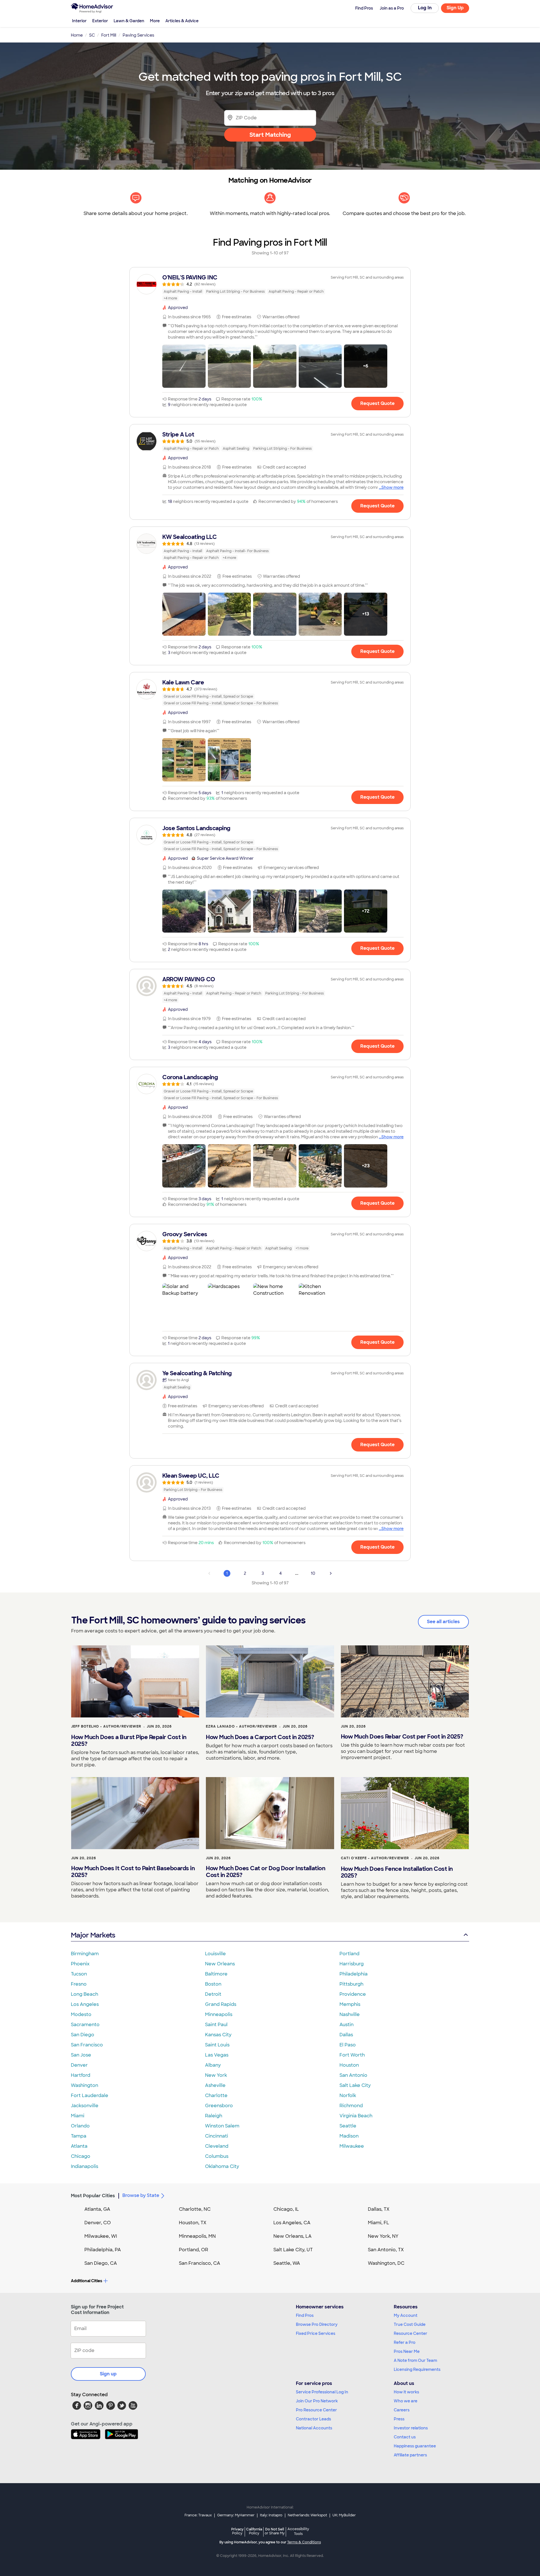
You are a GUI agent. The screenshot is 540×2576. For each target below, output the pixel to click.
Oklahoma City (222, 2166)
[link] (270, 288)
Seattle (348, 2126)
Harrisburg (352, 1964)
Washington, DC (386, 2263)
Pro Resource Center (316, 2410)
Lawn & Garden (129, 21)
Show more (392, 487)
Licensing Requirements (417, 2369)
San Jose (81, 2055)
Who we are (406, 2401)
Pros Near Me (407, 2351)
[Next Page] (331, 1573)
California (254, 2531)
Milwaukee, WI (101, 2236)
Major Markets (93, 1935)
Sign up (108, 2374)
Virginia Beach (356, 2116)
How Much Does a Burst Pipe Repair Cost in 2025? (129, 1741)
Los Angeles (85, 2004)
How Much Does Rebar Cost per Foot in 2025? (402, 1737)
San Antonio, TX (386, 2250)
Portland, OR (193, 2250)
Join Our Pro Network (317, 2401)
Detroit (213, 1994)
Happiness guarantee (415, 2446)
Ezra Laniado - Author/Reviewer (241, 1726)
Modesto (81, 2014)
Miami (78, 2116)
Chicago (81, 2156)
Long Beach (85, 1994)
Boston (213, 1984)
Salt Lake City (355, 2085)
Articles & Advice (182, 21)
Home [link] (77, 35)
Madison (349, 2136)
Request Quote (377, 403)
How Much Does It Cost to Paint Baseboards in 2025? (133, 1872)
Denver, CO (98, 2223)
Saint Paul (216, 2025)
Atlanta (79, 2146)
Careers (402, 2410)
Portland (349, 1954)
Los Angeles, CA (292, 2223)
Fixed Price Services (316, 2333)
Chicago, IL (286, 2209)
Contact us (405, 2437)
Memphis (350, 2004)
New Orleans (220, 1964)
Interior (79, 21)
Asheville (215, 2085)
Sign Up (455, 8)
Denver (79, 2065)
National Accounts (314, 2428)
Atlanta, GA (97, 2209)
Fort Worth (352, 2055)
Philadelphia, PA (103, 2250)
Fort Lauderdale (90, 2095)
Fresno (79, 1984)
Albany (213, 2065)
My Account (406, 2315)
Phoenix (80, 1964)
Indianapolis (85, 2166)
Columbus (217, 2156)
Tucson (79, 1974)
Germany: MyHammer (236, 2515)
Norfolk (348, 2095)
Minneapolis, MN (197, 2236)
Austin (346, 2025)
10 (313, 1573)
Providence (353, 1994)
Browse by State (141, 2195)
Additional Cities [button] (86, 2281)
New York (216, 2075)
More (155, 21)
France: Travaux (198, 2515)
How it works (406, 2392)
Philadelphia (354, 1974)
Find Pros (305, 2315)
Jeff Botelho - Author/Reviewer (106, 1726)
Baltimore (216, 1974)
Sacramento (85, 2025)
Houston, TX (193, 2223)
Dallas (346, 2035)
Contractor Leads (313, 2419)
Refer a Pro (405, 2342)
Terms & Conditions (304, 2542)
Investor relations (411, 2428)
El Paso (348, 2045)
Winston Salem (222, 2126)
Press (399, 2419)
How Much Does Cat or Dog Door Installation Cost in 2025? (265, 1872)
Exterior (100, 21)
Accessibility (298, 2532)
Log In (425, 8)
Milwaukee (352, 2146)
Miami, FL (379, 2223)
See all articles (443, 1622)
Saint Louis (217, 2045)
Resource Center (410, 2333)
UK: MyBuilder (344, 2515)
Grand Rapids (221, 2004)
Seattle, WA (287, 2263)
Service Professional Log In (322, 2392)
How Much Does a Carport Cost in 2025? (260, 1737)
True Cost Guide (410, 2324)
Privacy (237, 2531)
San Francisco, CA (200, 2263)
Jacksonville (85, 2106)
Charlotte (216, 2095)
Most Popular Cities (93, 2196)
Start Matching (270, 135)
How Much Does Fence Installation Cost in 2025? (397, 1872)
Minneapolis (219, 2014)
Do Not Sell (275, 2531)
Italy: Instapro (271, 2515)
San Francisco (87, 2045)
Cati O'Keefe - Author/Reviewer (375, 1858)
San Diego (83, 2035)
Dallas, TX (379, 2209)
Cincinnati (217, 2136)
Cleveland (217, 2146)
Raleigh (214, 2116)
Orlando (80, 2126)
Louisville (215, 1954)
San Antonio (353, 2075)
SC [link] (92, 35)
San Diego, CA (101, 2263)
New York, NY (383, 2236)
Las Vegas (217, 2055)
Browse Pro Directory (317, 2324)
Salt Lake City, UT (293, 2250)
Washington (85, 2085)
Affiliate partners (410, 2455)
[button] (184, 366)
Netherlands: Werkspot (307, 2515)
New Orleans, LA (292, 2236)
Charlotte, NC (195, 2209)
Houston (349, 2065)
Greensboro (219, 2106)
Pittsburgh (351, 1984)
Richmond (351, 2106)
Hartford (81, 2075)
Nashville (350, 2014)
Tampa (79, 2136)
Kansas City (218, 2035)
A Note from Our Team (415, 2360)
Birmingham (85, 1954)
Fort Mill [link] (109, 35)
